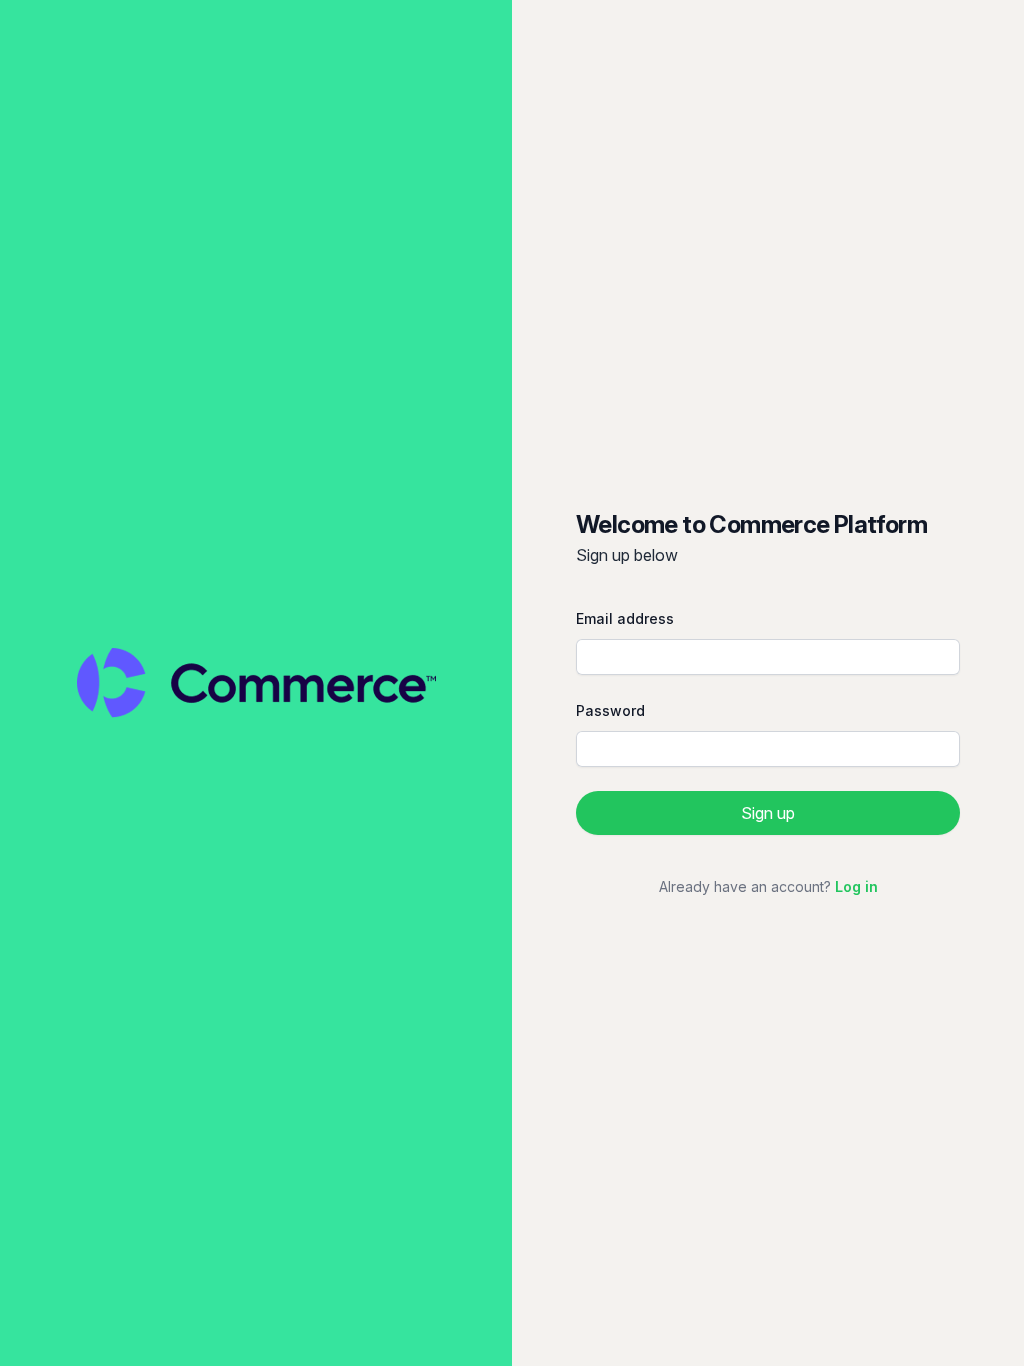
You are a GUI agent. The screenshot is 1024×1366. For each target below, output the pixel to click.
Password (610, 710)
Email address (625, 618)
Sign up (768, 813)
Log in (856, 886)
